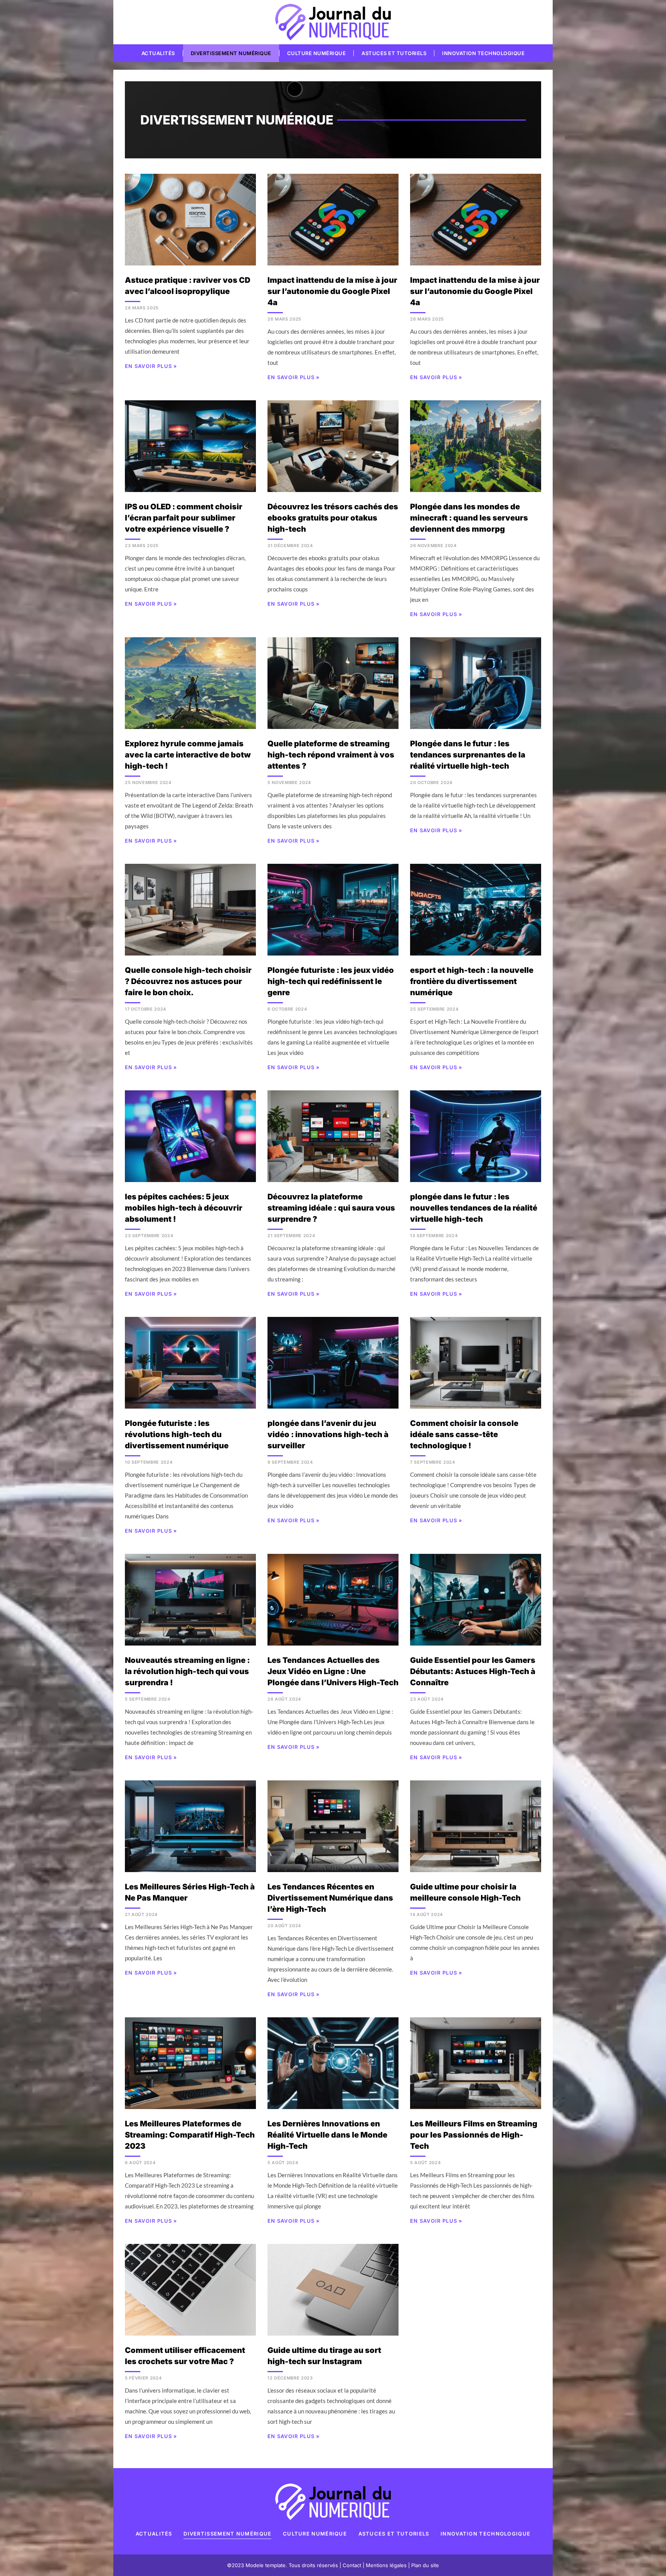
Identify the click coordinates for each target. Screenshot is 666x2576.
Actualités (158, 53)
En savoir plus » (151, 366)
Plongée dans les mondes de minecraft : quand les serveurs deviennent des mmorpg (469, 518)
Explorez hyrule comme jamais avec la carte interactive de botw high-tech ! (188, 755)
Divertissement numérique (231, 53)
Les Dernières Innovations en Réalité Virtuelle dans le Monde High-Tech (327, 2135)
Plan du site (425, 2565)
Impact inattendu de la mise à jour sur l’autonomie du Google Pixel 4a (332, 291)
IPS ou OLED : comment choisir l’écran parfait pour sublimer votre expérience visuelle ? (184, 518)
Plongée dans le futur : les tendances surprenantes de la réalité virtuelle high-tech (468, 755)
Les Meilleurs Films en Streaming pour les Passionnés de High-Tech (474, 2135)
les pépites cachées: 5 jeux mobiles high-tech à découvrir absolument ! (184, 1208)
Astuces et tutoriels (394, 53)
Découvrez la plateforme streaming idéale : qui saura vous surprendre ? (331, 1208)
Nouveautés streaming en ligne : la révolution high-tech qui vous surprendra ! (187, 1671)
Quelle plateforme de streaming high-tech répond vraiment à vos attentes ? (331, 755)
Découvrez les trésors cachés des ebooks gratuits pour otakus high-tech (333, 518)
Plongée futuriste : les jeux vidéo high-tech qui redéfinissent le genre (331, 981)
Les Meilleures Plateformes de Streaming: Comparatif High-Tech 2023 (190, 2135)
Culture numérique (317, 53)
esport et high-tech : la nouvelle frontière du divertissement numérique (472, 981)
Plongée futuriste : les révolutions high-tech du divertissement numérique (177, 1434)
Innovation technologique (483, 53)
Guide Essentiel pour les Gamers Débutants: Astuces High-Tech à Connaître (473, 1671)
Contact (352, 2565)
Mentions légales (386, 2565)
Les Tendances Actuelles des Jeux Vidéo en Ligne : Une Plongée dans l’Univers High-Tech (333, 1671)
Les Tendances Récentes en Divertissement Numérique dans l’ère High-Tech (330, 1898)
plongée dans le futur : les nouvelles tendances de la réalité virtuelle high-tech (474, 1208)
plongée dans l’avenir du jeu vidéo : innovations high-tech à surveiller (328, 1434)
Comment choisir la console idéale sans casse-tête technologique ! (464, 1434)
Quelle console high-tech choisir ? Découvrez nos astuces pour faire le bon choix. (188, 981)
